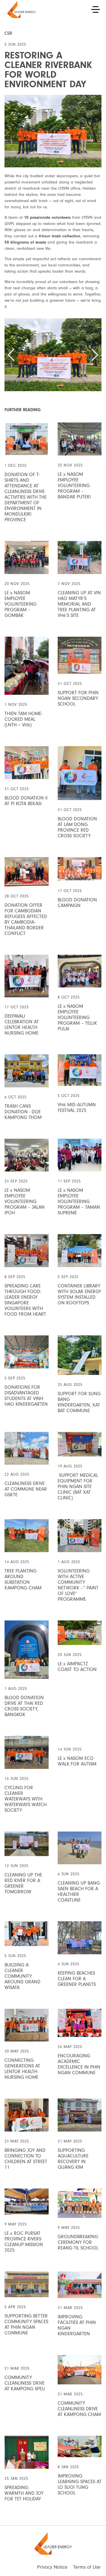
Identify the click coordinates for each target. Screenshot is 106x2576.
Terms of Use (87, 2567)
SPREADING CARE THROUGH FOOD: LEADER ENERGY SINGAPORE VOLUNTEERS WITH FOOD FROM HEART (25, 1300)
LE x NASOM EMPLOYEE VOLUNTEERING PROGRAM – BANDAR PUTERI (74, 486)
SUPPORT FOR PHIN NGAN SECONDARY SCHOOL (78, 698)
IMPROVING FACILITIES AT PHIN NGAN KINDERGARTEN (77, 2325)
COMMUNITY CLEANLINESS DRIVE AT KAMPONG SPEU (25, 2383)
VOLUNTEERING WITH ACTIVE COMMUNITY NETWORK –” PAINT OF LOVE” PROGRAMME (78, 1585)
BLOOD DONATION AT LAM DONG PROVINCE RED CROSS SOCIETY (77, 827)
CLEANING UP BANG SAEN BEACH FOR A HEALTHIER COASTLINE (79, 1892)
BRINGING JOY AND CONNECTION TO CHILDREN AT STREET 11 (26, 2159)
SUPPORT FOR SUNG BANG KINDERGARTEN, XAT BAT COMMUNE (79, 1402)
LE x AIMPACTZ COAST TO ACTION (77, 1667)
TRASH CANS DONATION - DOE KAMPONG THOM (23, 1112)
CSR (8, 33)
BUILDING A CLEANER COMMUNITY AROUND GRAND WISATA (22, 1976)
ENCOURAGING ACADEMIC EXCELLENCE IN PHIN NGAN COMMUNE (79, 2064)
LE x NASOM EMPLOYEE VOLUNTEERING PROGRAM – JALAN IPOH (25, 1202)
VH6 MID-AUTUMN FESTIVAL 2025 (77, 1108)
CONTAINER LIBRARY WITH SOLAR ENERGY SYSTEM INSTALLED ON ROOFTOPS (79, 1294)
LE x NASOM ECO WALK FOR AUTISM (77, 1761)
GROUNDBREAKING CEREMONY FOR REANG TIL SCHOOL (78, 2242)
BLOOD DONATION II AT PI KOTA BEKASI (26, 801)
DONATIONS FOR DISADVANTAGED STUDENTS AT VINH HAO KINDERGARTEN (26, 1396)
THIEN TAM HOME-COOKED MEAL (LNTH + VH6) (24, 719)
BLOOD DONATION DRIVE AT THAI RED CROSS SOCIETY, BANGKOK (24, 1706)
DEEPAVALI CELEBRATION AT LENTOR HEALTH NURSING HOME (22, 1025)
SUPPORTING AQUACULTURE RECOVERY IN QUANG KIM (73, 2159)
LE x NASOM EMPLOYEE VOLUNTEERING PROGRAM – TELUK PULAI (77, 1018)
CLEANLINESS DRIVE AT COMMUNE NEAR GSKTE (26, 1489)
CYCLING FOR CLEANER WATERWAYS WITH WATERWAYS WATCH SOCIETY (26, 1799)
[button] (11, 355)
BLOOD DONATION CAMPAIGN (77, 903)
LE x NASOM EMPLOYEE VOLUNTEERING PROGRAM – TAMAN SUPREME (79, 1202)
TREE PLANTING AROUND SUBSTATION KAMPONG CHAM (23, 1579)
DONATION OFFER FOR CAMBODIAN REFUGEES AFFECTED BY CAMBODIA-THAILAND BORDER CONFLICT (26, 919)
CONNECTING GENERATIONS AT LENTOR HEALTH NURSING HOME (22, 2069)
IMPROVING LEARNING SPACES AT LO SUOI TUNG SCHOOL (80, 2484)
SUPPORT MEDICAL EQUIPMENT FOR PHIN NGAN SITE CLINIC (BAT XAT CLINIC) (78, 1487)
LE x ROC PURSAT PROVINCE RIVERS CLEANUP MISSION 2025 (24, 2242)
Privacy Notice (52, 2567)
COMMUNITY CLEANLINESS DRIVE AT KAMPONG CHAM (79, 2409)
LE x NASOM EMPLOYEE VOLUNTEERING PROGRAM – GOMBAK (20, 604)
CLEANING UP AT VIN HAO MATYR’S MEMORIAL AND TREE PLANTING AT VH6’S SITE (79, 604)
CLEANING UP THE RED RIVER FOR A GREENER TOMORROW (23, 1883)
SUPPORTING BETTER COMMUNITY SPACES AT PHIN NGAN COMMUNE (26, 2324)
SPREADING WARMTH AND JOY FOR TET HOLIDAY (24, 2493)
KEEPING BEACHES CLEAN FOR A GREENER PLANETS (77, 1979)
